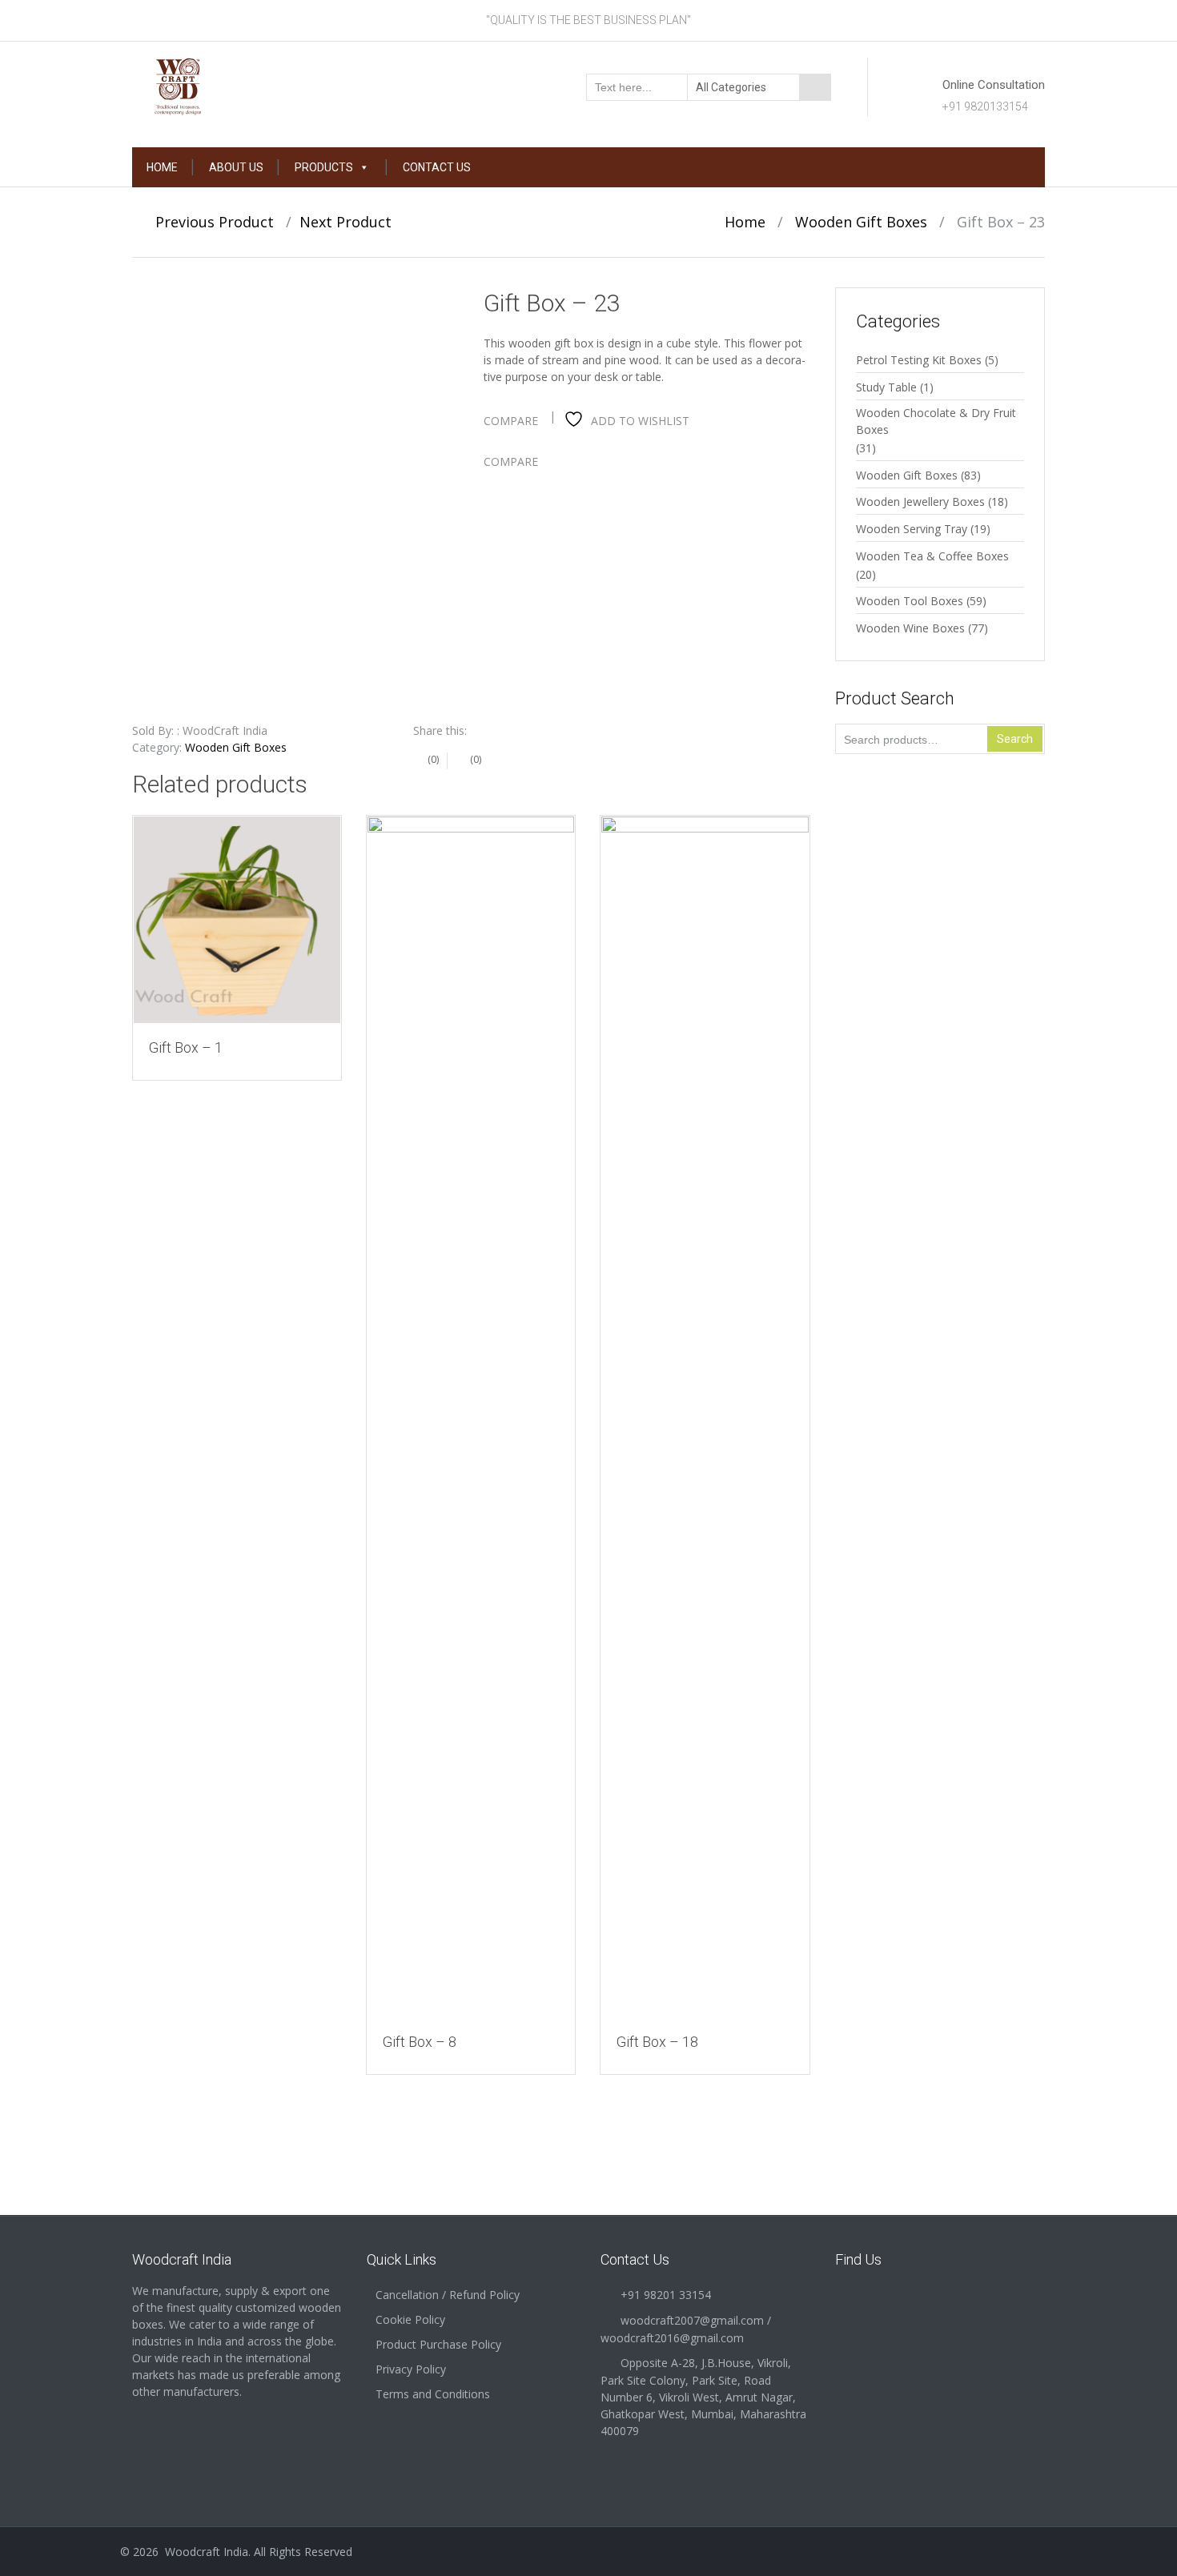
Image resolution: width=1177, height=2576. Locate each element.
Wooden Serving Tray (912, 529)
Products (324, 167)
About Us (236, 167)
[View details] (237, 920)
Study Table (886, 387)
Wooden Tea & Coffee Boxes (932, 556)
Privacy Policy (411, 2369)
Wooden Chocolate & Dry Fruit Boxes (936, 421)
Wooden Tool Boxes (910, 601)
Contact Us (437, 167)
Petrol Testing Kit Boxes (919, 360)
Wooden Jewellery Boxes (920, 502)
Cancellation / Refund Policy (448, 2295)
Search (1015, 739)
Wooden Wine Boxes (910, 628)
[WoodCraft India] (237, 86)
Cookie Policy (410, 2319)
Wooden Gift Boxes (861, 222)
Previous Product (209, 222)
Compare (511, 421)
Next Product (351, 222)
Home (162, 167)
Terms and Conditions (433, 2394)
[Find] (815, 87)
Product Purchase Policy (438, 2344)
